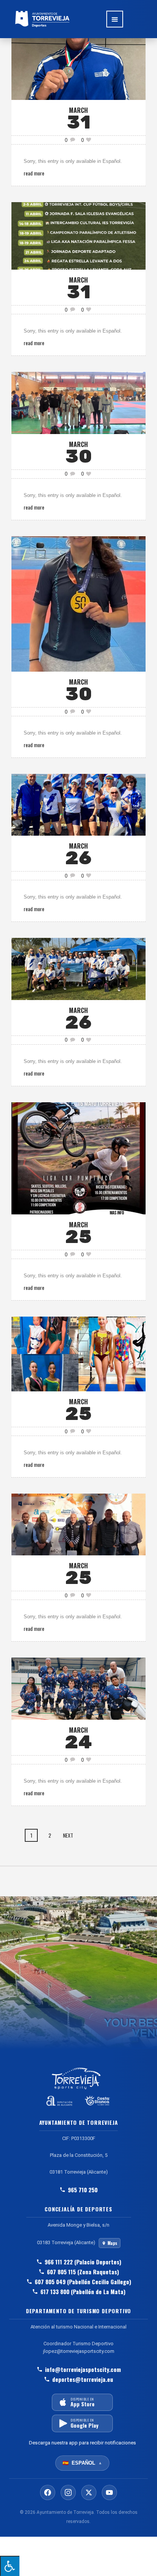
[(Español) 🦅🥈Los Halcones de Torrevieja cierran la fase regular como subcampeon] (78, 1688)
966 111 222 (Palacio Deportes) (83, 2262)
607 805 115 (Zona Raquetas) (83, 2272)
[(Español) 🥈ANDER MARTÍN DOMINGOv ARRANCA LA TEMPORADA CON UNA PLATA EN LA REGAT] (78, 68)
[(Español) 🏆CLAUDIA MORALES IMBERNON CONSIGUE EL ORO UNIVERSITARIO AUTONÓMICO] (78, 603)
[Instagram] (68, 2492)
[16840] (78, 235)
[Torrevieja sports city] (42, 19)
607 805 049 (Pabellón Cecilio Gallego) (83, 2282)
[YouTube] (109, 2492)
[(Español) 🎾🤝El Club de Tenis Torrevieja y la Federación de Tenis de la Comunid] (78, 1524)
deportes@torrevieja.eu (83, 2379)
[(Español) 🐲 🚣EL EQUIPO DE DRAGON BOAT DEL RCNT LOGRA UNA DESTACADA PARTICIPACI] (78, 968)
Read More (34, 173)
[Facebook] (48, 2492)
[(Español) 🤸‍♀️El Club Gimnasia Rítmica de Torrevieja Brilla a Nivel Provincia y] (78, 1353)
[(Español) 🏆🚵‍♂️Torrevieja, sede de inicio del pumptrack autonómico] (78, 1157)
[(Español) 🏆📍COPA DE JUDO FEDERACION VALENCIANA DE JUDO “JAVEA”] (78, 402)
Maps (112, 2243)
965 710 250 (83, 2190)
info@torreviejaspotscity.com (83, 2369)
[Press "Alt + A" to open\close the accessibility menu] (10, 2566)
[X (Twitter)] (89, 2492)
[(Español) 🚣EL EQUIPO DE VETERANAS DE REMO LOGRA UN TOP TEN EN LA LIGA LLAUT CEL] (78, 804)
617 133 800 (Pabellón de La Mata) (83, 2291)
